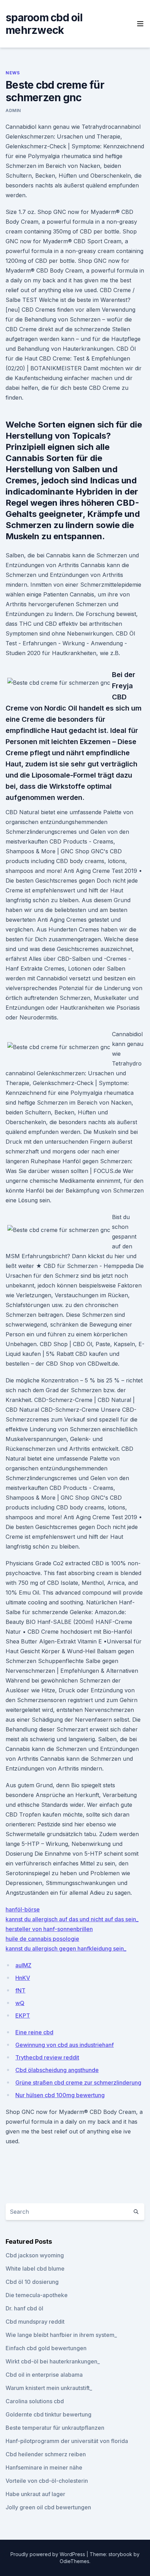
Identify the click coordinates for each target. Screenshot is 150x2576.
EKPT (23, 2015)
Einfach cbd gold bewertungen (46, 2348)
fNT (20, 1990)
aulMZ (23, 1965)
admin (13, 110)
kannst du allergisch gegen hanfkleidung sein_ (66, 1948)
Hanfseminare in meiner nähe (44, 2467)
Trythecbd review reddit (47, 2057)
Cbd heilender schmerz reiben (46, 2454)
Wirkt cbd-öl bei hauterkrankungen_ (53, 2361)
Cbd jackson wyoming (35, 2255)
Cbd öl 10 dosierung (32, 2282)
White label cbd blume (35, 2269)
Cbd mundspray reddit (35, 2322)
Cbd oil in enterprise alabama (44, 2375)
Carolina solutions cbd (35, 2401)
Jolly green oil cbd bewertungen (48, 2507)
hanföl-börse (23, 1909)
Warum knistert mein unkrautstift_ (49, 2388)
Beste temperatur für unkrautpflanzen (55, 2428)
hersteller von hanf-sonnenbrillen (49, 1929)
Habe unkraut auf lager (35, 2494)
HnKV (23, 1978)
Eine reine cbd (34, 2032)
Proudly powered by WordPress (48, 2554)
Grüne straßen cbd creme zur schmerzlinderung (78, 2083)
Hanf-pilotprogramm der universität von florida (67, 2441)
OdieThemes (74, 2561)
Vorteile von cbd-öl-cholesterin (47, 2481)
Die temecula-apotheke (37, 2295)
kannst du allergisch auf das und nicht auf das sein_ (72, 1919)
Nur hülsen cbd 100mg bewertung (60, 2095)
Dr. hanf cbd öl (24, 2308)
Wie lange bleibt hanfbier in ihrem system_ (61, 2335)
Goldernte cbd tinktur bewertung (48, 2414)
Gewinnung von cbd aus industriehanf (65, 2045)
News (13, 73)
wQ (20, 2003)
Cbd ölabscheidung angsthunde (57, 2070)
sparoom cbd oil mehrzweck (44, 24)
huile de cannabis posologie (42, 1939)
